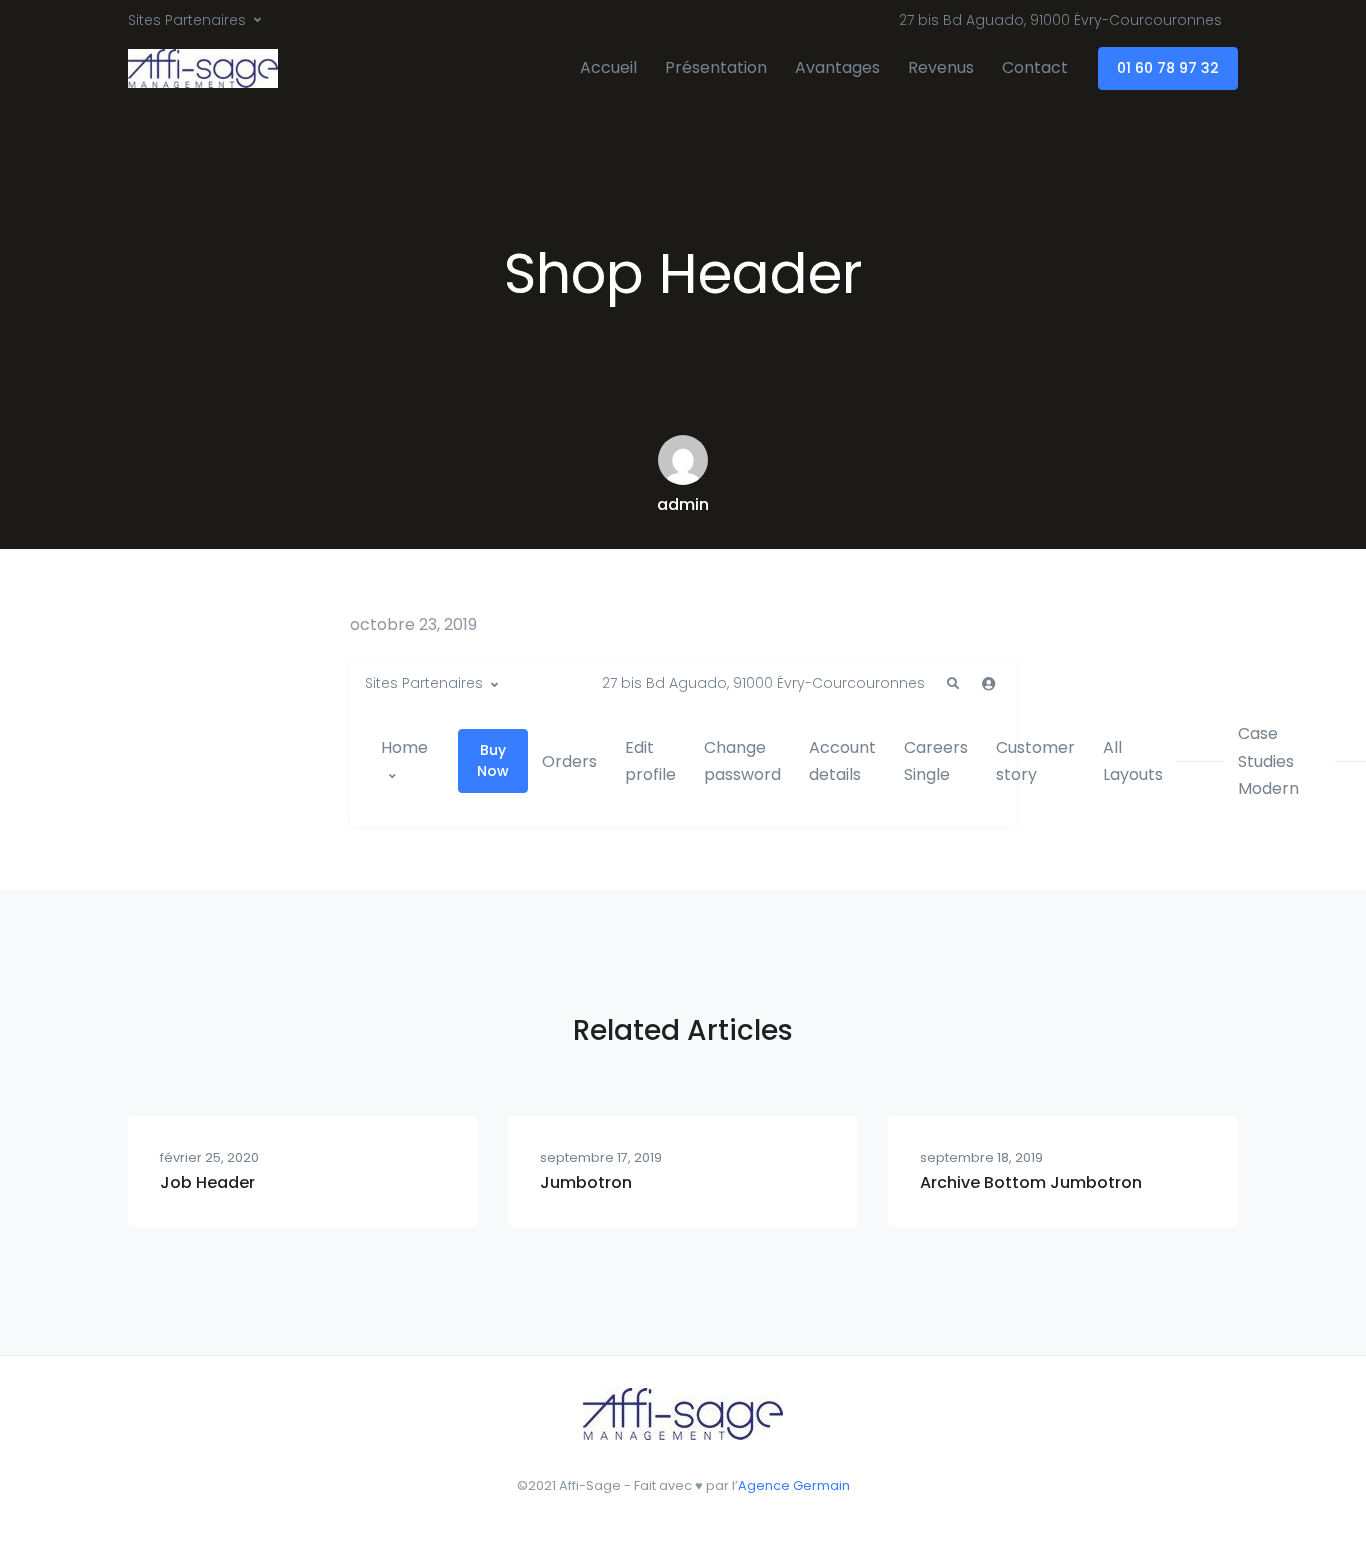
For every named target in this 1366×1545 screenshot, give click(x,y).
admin (683, 504)
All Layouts (1133, 761)
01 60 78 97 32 (1168, 68)
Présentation (716, 67)
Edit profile (650, 761)
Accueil (608, 67)
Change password (742, 761)
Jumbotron (586, 1182)
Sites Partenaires (187, 20)
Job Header (207, 1182)
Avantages (837, 67)
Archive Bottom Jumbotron (1031, 1182)
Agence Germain (794, 1485)
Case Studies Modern (1268, 760)
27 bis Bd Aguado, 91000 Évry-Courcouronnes (1060, 20)
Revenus (941, 67)
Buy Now (493, 760)
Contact (1035, 67)
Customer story (1035, 761)
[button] (953, 684)
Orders (569, 761)
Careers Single (936, 761)
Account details (842, 761)
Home (404, 747)
